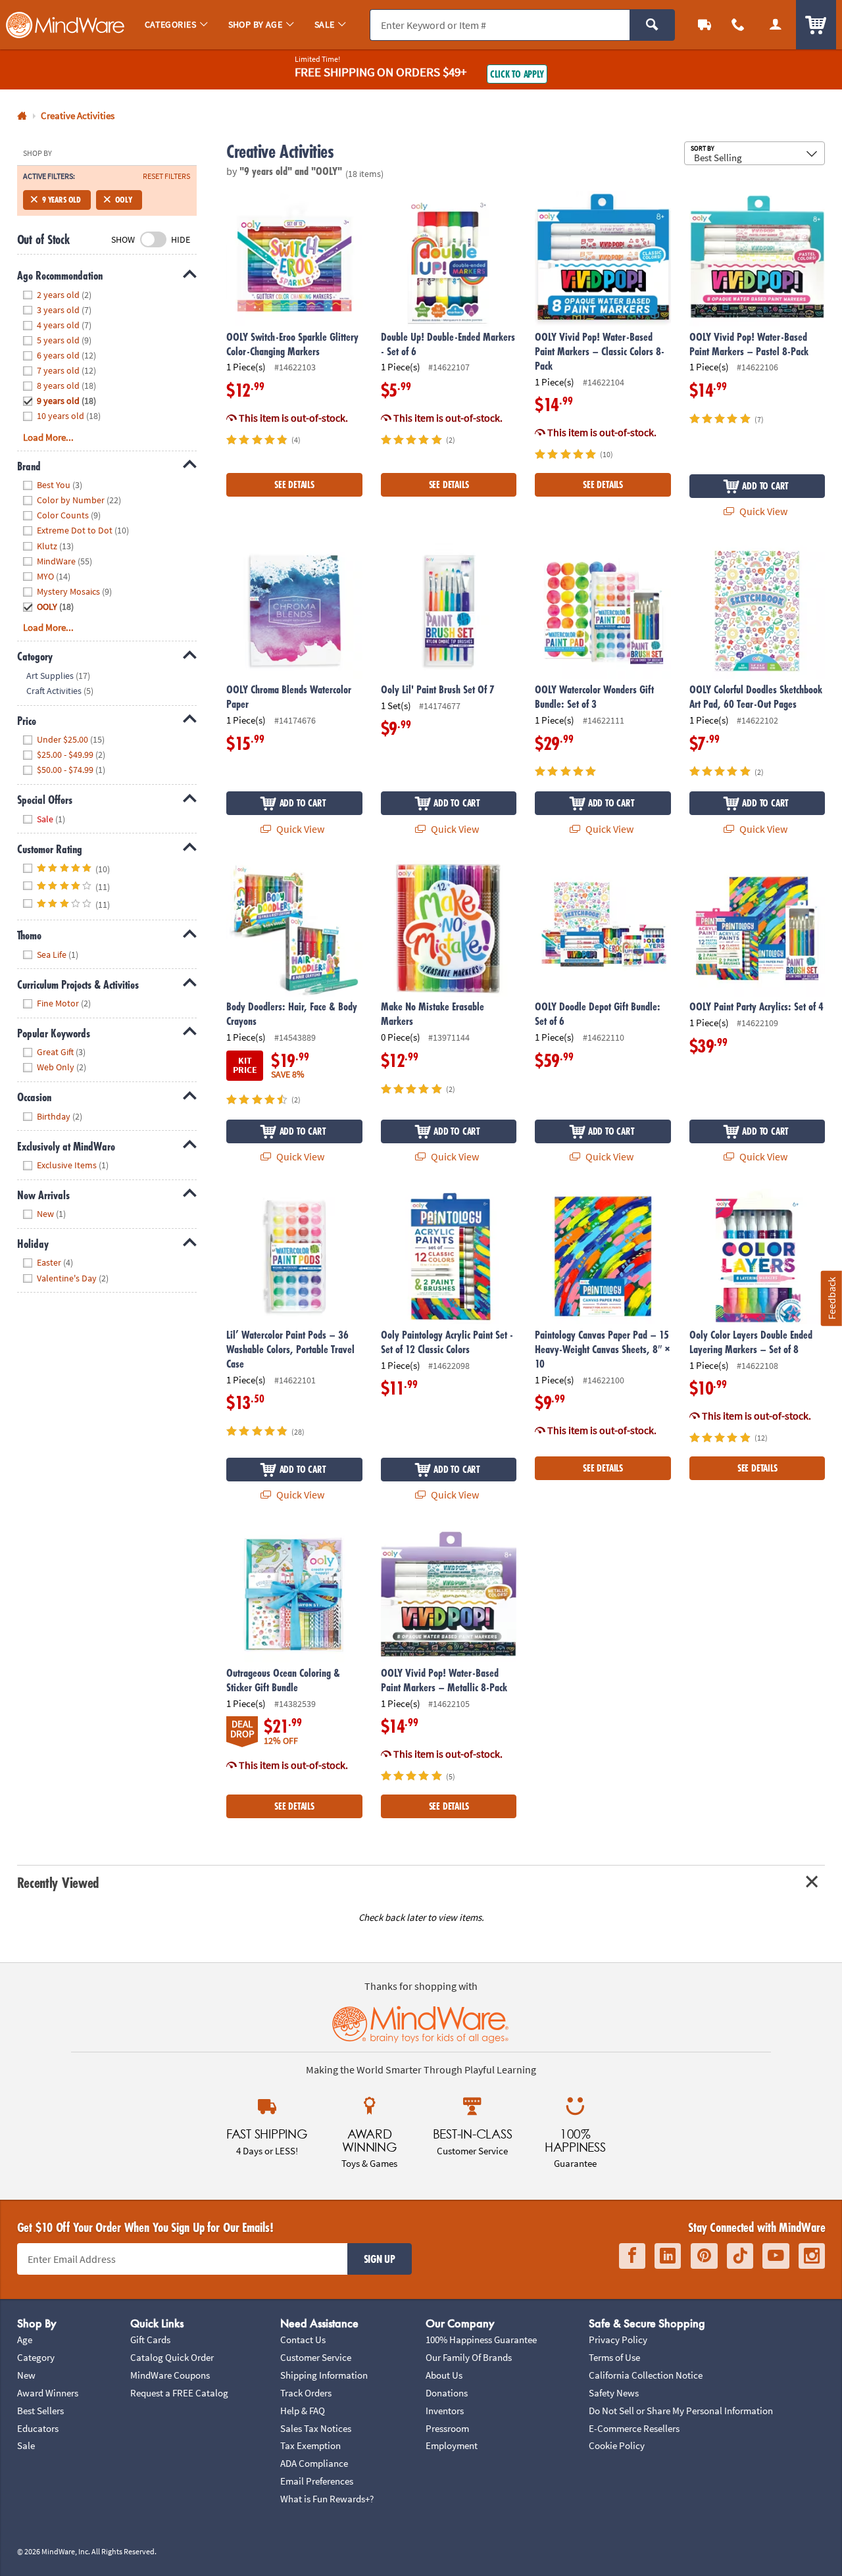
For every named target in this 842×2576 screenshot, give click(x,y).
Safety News (614, 2393)
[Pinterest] (704, 2256)
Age (25, 2340)
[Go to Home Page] (22, 116)
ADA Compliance (314, 2463)
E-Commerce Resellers (634, 2428)
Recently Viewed (58, 1882)
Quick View (762, 511)
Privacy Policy (618, 2340)
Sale (26, 2445)
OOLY (124, 200)
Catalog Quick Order (172, 2357)
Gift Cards (150, 2340)
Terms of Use (614, 2357)
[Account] (775, 25)
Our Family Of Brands (469, 2357)
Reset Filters (166, 176)
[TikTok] (740, 2256)
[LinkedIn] (668, 2256)
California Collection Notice (646, 2375)
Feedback (831, 1298)
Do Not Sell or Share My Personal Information (681, 2411)
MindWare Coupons (170, 2375)
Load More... (48, 437)
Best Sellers (40, 2411)
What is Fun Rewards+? (327, 2499)
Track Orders (306, 2393)
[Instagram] (812, 2256)
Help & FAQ (303, 2411)
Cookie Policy (617, 2445)
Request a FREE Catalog (179, 2393)
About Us (444, 2375)
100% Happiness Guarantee (481, 2340)
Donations (447, 2393)
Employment (452, 2445)
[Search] (652, 25)
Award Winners (48, 2393)
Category (36, 2357)
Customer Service (316, 2357)
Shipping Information (324, 2375)
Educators (38, 2428)
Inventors (445, 2411)
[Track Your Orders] (705, 25)
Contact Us (303, 2340)
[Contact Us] (738, 25)
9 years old (62, 200)
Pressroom (447, 2428)
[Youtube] (776, 2256)
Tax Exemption (310, 2445)
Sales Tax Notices (316, 2428)
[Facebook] (632, 2256)
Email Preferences (317, 2481)
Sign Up (380, 2259)
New (26, 2375)
